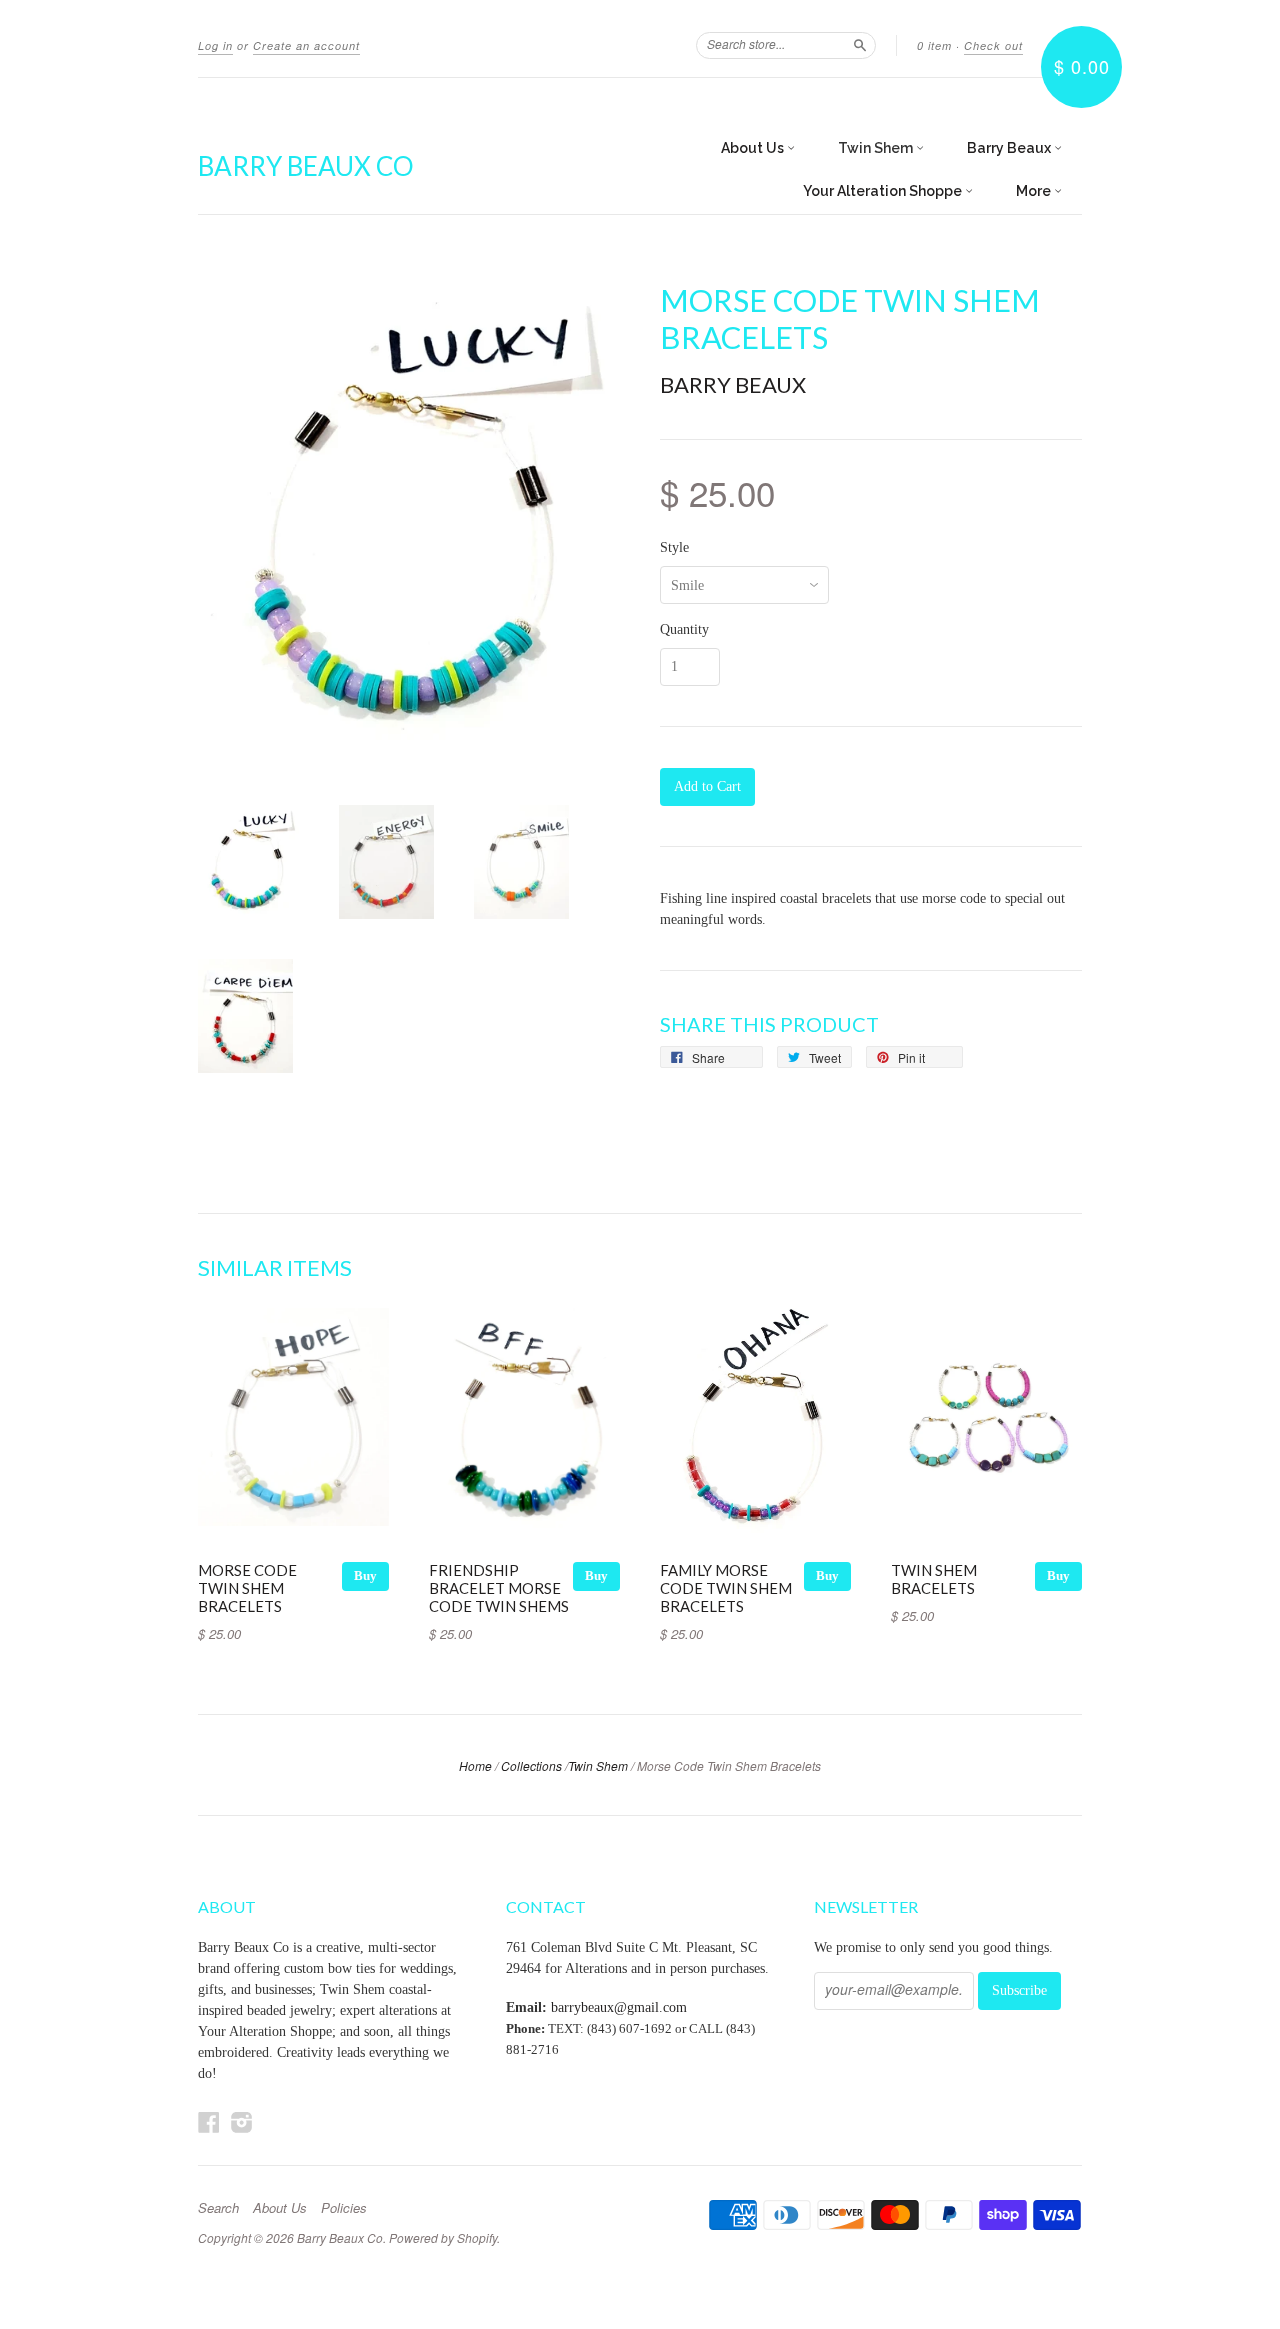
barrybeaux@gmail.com (619, 2007)
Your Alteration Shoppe (884, 191)
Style (674, 548)
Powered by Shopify (443, 2237)
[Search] (860, 45)
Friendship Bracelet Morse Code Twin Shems (499, 1588)
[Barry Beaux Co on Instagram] (242, 2122)
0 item (934, 45)
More (1035, 191)
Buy (365, 1575)
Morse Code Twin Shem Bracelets (247, 1588)
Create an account (306, 45)
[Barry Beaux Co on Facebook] (209, 2122)
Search (218, 2208)
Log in (215, 45)
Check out (993, 45)
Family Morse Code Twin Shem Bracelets (726, 1588)
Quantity (684, 630)
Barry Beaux (1010, 148)
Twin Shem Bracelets (934, 1579)
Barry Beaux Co (306, 166)
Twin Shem (877, 148)
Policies (344, 2208)
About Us (754, 148)
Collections (531, 1765)
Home (475, 1765)
